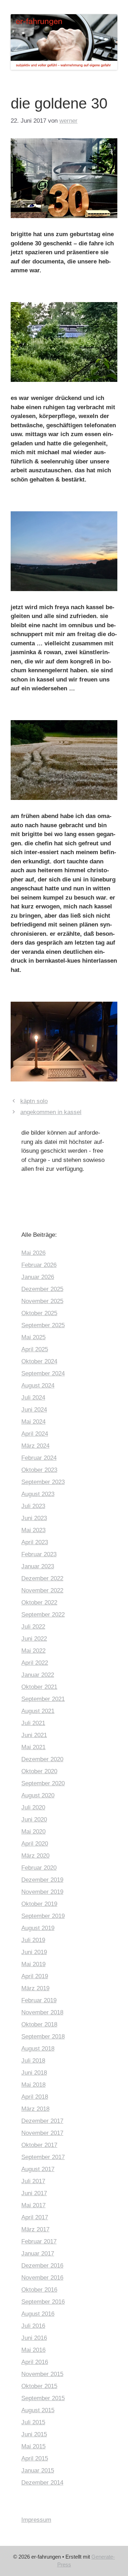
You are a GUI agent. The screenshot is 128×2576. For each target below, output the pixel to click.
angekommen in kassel (51, 1112)
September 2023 (43, 1482)
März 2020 (35, 1856)
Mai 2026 (33, 1253)
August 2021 (38, 1711)
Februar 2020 (39, 1868)
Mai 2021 (33, 1747)
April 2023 (35, 1542)
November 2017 (42, 2133)
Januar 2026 (38, 1277)
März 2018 (35, 2109)
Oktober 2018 (39, 2024)
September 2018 (43, 2037)
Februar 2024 (39, 1458)
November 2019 (42, 1892)
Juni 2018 (34, 2073)
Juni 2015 (34, 2434)
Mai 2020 (33, 1832)
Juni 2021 (34, 1735)
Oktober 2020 (39, 1771)
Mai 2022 (33, 1651)
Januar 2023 (38, 1566)
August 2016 (38, 2314)
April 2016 (35, 2362)
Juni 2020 (34, 1820)
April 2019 (35, 1976)
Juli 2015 (33, 2422)
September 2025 (43, 1325)
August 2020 (38, 1795)
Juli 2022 (33, 1627)
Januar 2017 (38, 2254)
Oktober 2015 (39, 2386)
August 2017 (38, 2169)
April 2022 (35, 1663)
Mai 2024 (33, 1422)
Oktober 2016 (39, 2290)
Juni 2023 (34, 1518)
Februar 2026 (39, 1265)
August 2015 (38, 2410)
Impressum (36, 2520)
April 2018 (35, 2097)
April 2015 (35, 2458)
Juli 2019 (33, 1940)
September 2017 (43, 2157)
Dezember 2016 (42, 2266)
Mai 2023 (33, 1530)
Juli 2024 (33, 1398)
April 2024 (35, 1434)
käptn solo (34, 1101)
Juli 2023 (33, 1506)
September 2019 (43, 1916)
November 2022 (42, 1590)
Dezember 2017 (42, 2121)
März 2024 (35, 1446)
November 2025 (42, 1301)
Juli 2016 (33, 2326)
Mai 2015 (33, 2446)
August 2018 (38, 2049)
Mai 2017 (33, 2205)
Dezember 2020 (42, 1759)
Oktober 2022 (39, 1603)
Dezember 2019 (42, 1880)
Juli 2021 (33, 1723)
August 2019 (38, 1928)
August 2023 (38, 1494)
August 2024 (38, 1386)
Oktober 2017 (39, 2145)
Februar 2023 (39, 1554)
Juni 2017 (34, 2193)
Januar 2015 (38, 2471)
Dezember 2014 (42, 2483)
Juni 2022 (34, 1639)
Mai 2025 (33, 1337)
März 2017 (35, 2229)
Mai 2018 (33, 2085)
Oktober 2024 (39, 1361)
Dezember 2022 (42, 1578)
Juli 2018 (33, 2061)
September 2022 (43, 1615)
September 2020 (43, 1783)
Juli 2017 (33, 2181)
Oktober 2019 (39, 1904)
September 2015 (43, 2398)
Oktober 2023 (39, 1470)
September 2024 (43, 1373)
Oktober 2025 (39, 1313)
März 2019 (35, 1988)
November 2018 (42, 2012)
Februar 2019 (39, 2000)
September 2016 (43, 2302)
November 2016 (42, 2278)
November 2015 (42, 2374)
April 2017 (35, 2217)
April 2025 (35, 1349)
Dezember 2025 (42, 1289)
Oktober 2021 (39, 1687)
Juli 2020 (33, 1807)
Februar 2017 (39, 2241)
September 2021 (43, 1699)
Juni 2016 (34, 2338)
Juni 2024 (34, 1410)
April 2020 (35, 1844)
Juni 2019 (34, 1952)
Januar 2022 (38, 1675)
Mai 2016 (33, 2350)
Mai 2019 (33, 1964)
